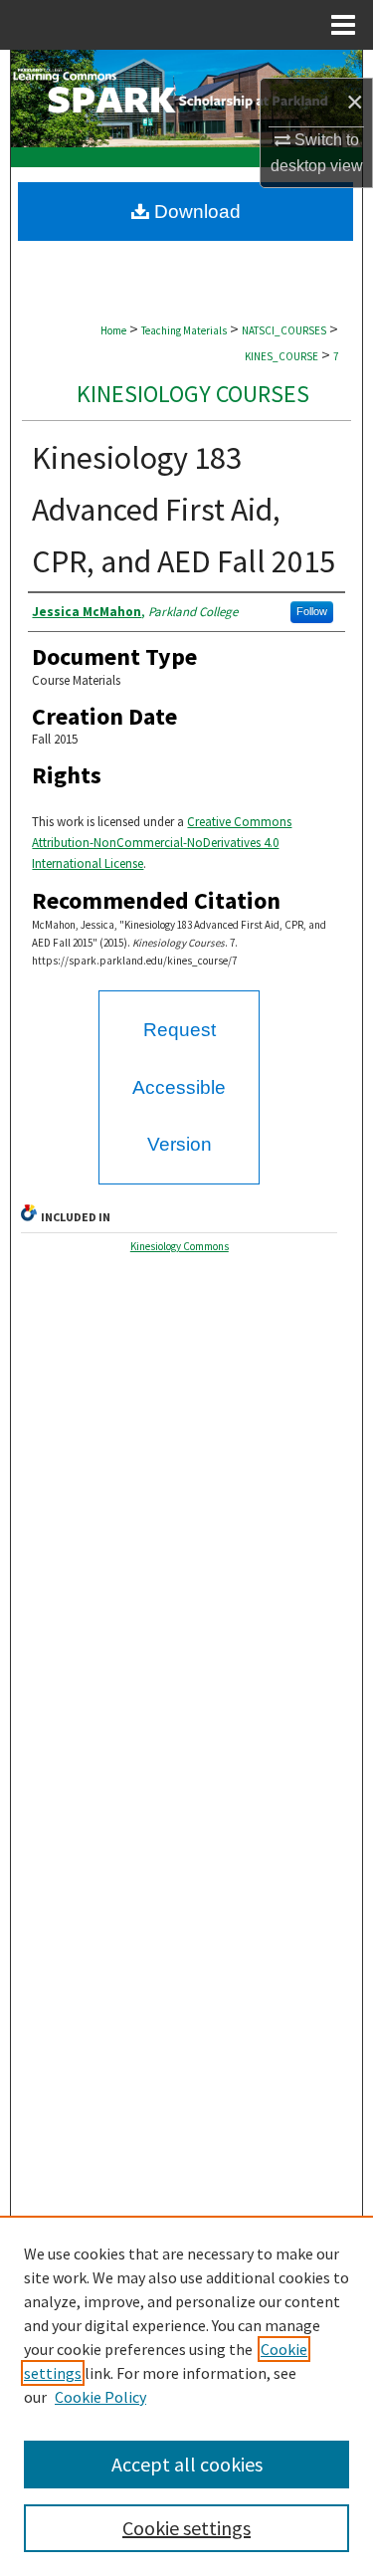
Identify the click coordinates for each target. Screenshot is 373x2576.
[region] (186, 2396)
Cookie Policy (100, 2397)
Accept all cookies (187, 2464)
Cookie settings (186, 2528)
